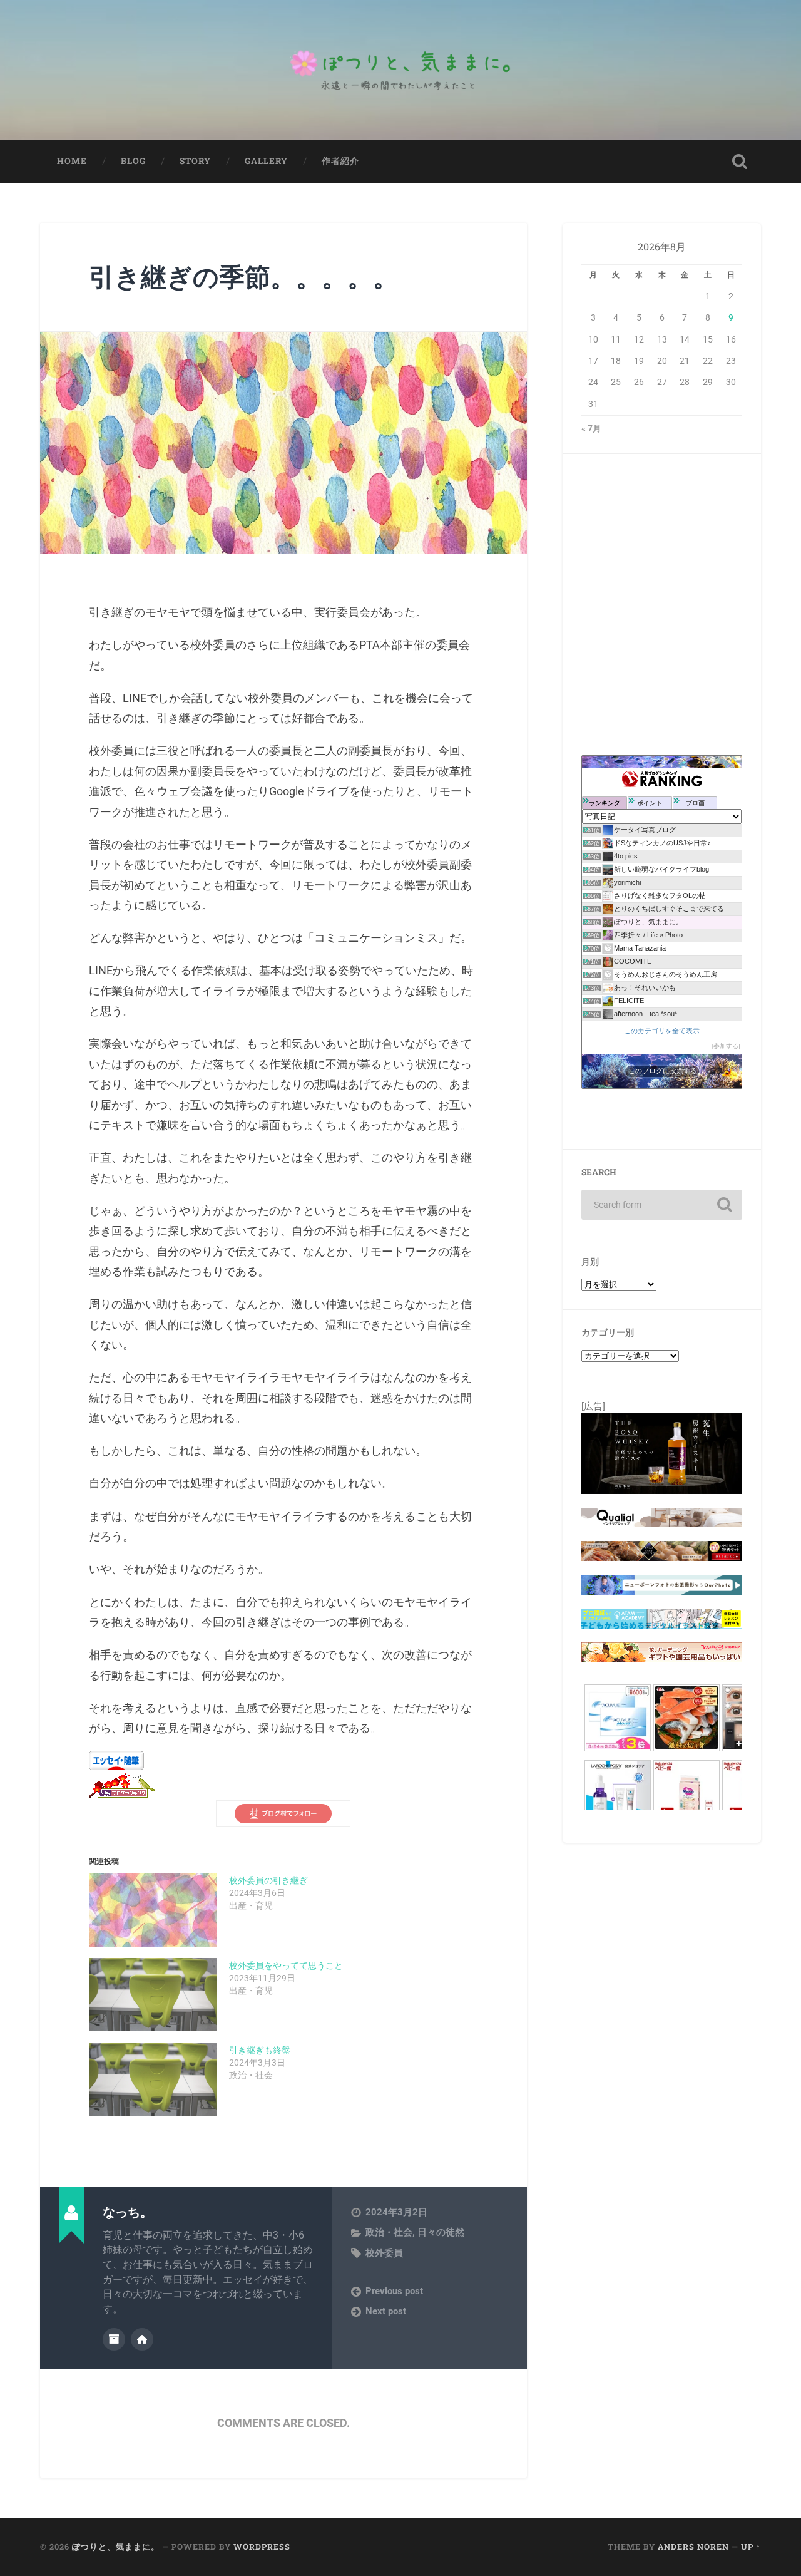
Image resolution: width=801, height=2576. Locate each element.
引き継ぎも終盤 (260, 2050)
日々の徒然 (441, 2232)
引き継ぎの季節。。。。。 (244, 276)
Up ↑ (751, 2547)
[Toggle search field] (740, 162)
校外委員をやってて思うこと (286, 1965)
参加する (726, 1046)
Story (195, 161)
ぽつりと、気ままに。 (116, 2547)
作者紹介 (340, 161)
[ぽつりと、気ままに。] (400, 70)
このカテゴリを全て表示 (662, 1031)
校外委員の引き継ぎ (268, 1880)
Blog (133, 161)
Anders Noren (693, 2547)
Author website (142, 2339)
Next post (386, 2311)
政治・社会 (389, 2232)
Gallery (266, 161)
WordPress (262, 2547)
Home (72, 161)
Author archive (114, 2339)
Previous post (394, 2291)
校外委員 (384, 2253)
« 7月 (591, 428)
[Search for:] (662, 1205)
